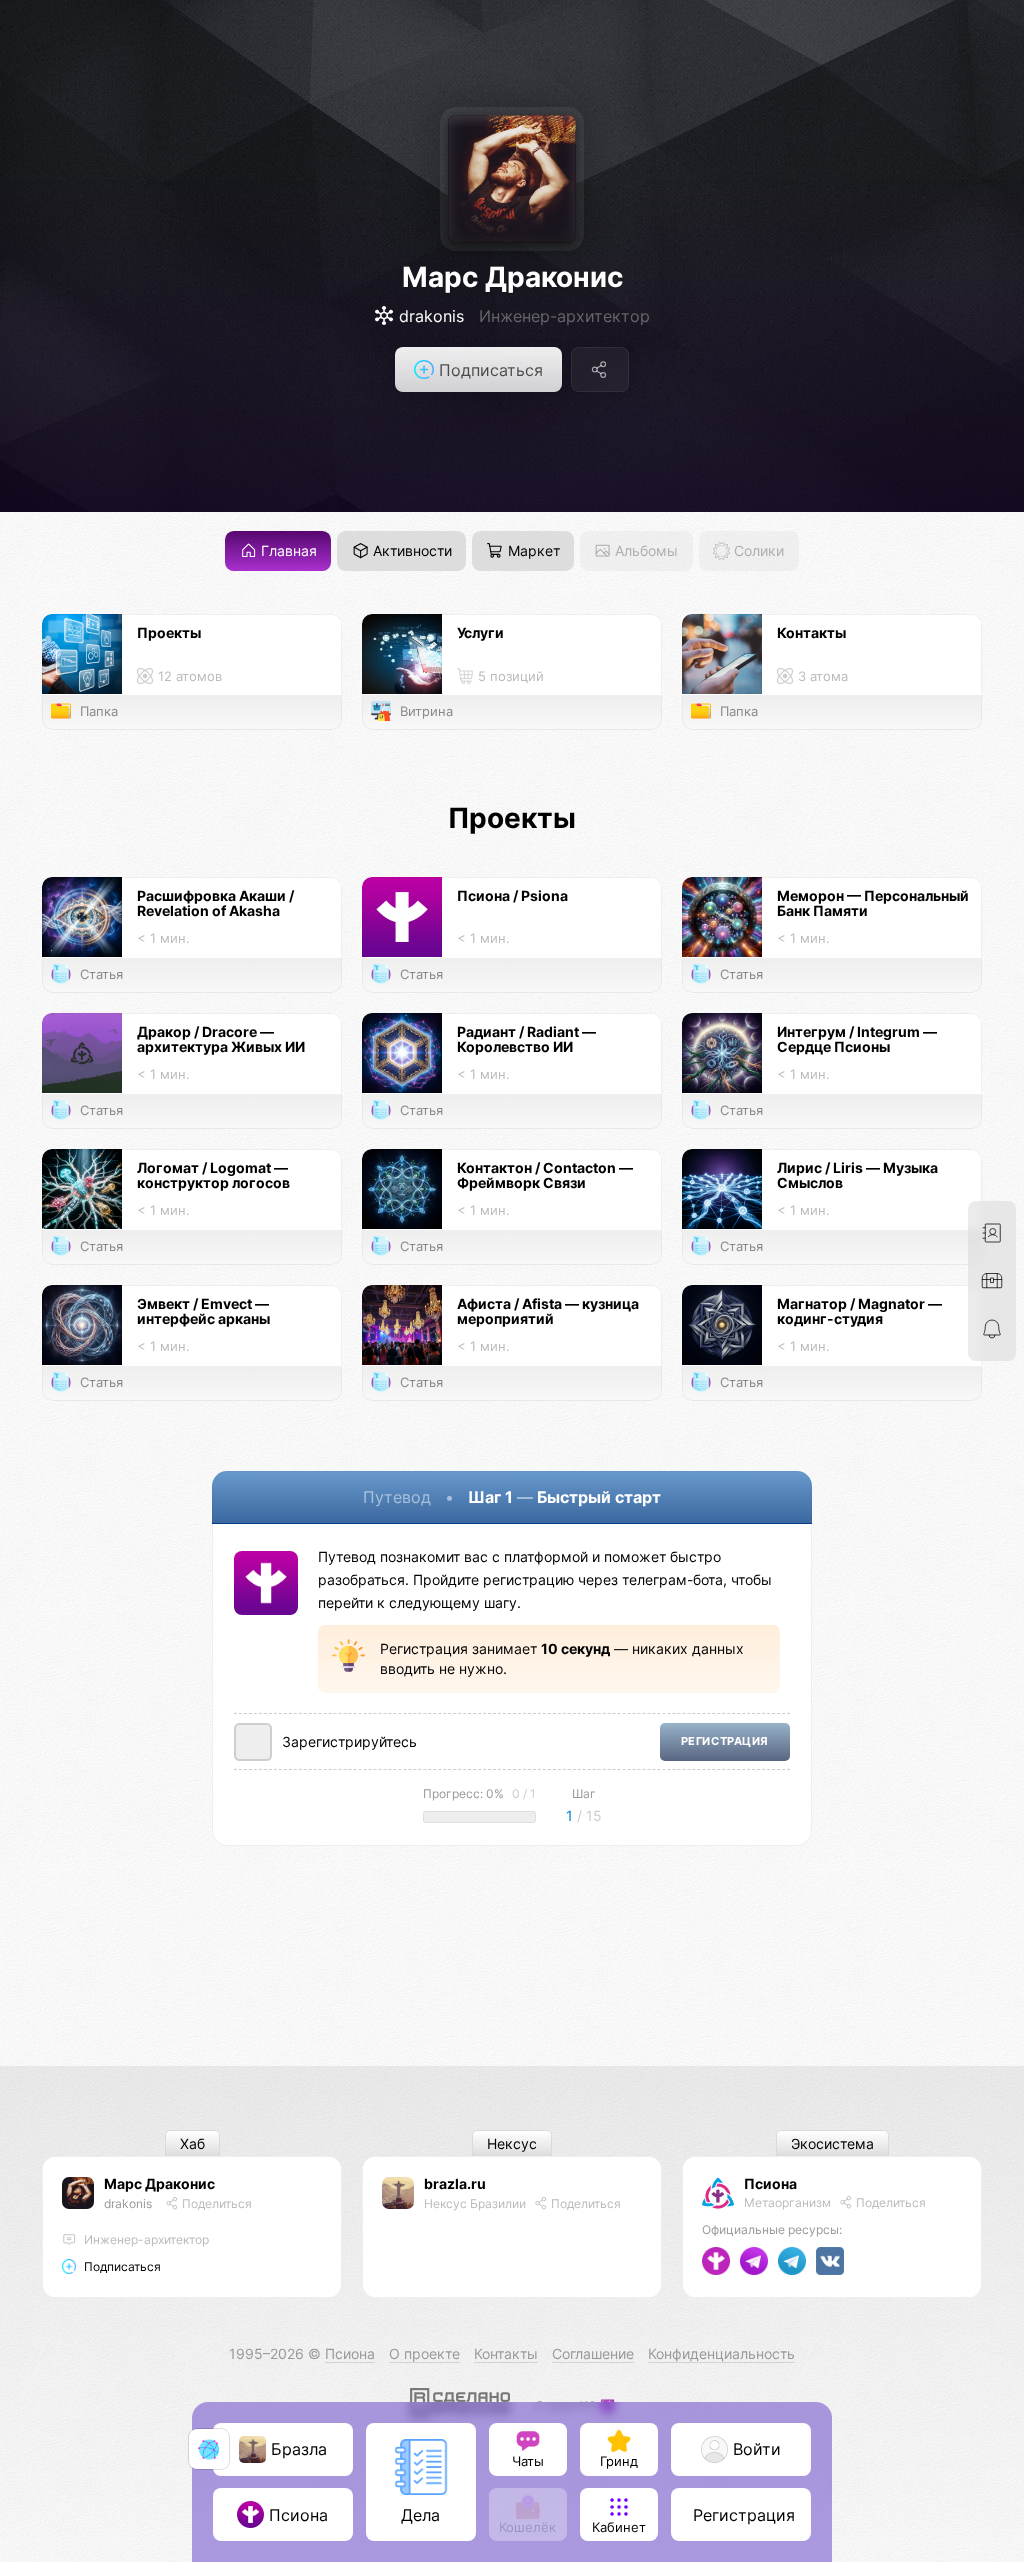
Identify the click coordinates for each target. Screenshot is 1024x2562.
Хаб (192, 2143)
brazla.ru (455, 2183)
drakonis (128, 2203)
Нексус (512, 2143)
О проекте (424, 2353)
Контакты (506, 2353)
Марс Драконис (512, 277)
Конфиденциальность (721, 2353)
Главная (287, 551)
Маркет (532, 551)
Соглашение (593, 2353)
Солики (757, 551)
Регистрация (725, 1741)
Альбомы (644, 551)
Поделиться (215, 2203)
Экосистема (832, 2143)
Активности (410, 551)
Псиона (770, 2183)
